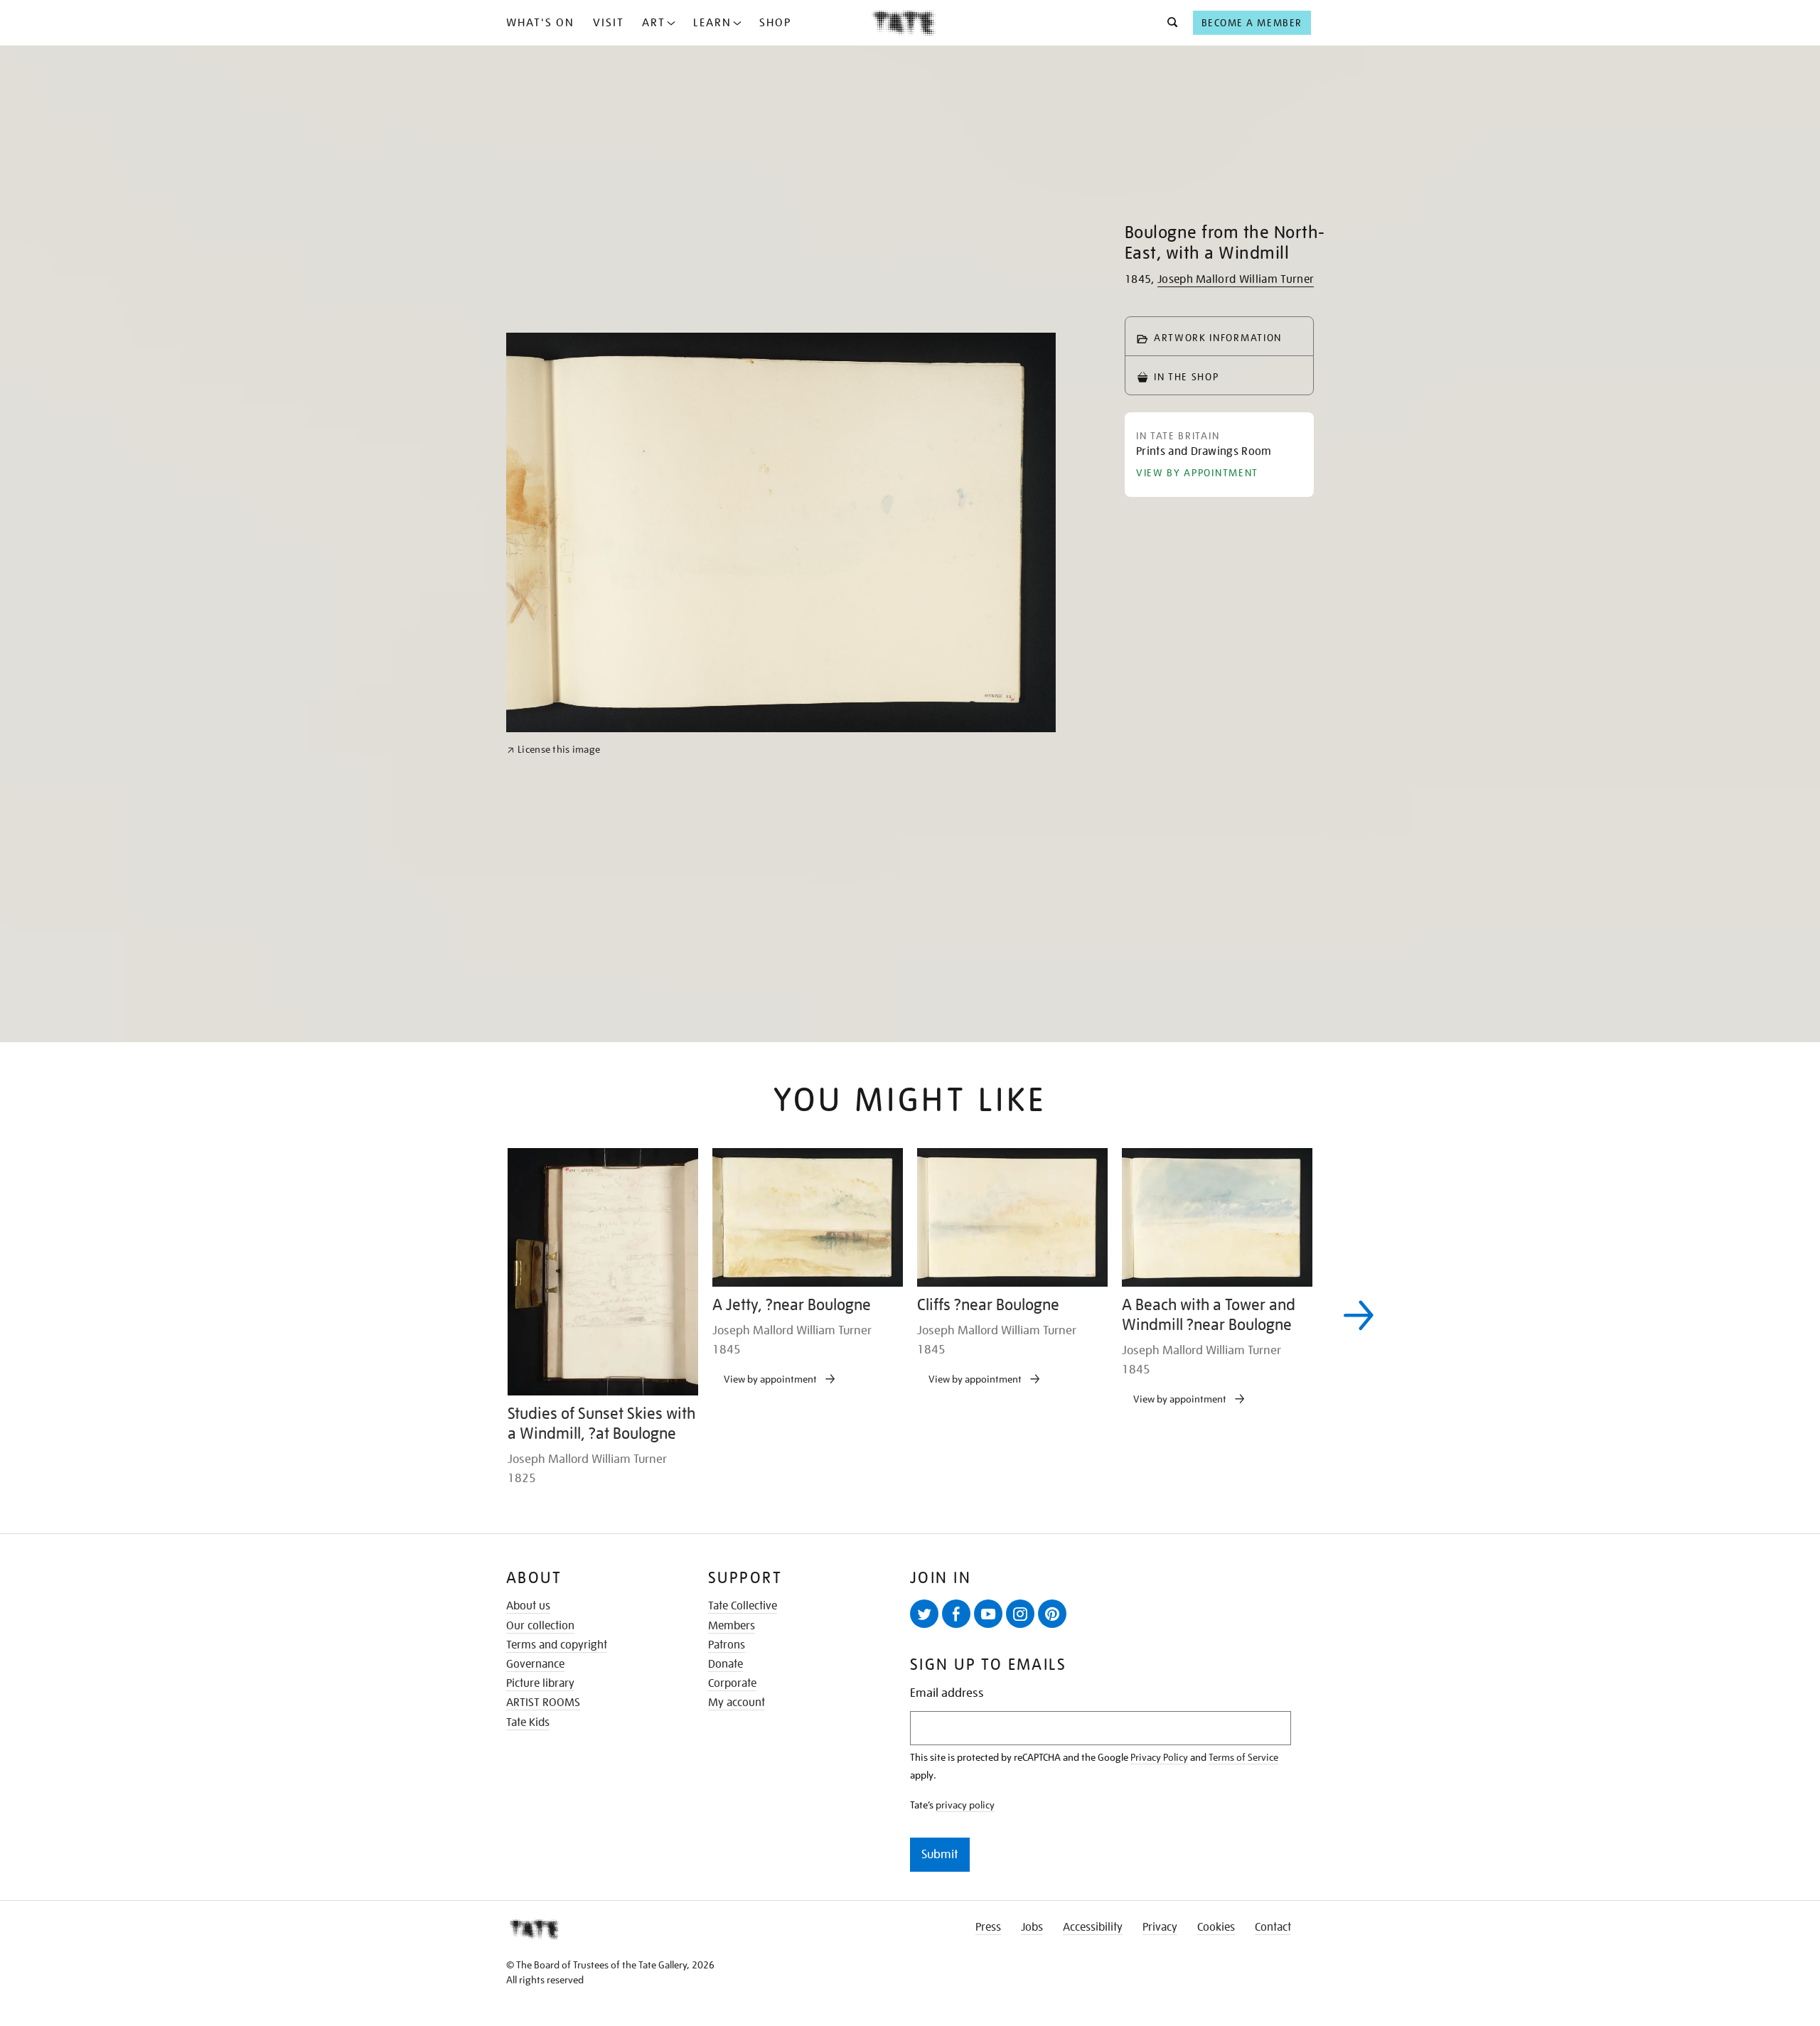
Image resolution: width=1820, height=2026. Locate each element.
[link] (553, 1242)
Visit (609, 23)
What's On (540, 23)
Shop (775, 23)
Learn (712, 23)
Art (654, 23)
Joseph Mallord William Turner (1236, 279)
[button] (1168, 23)
